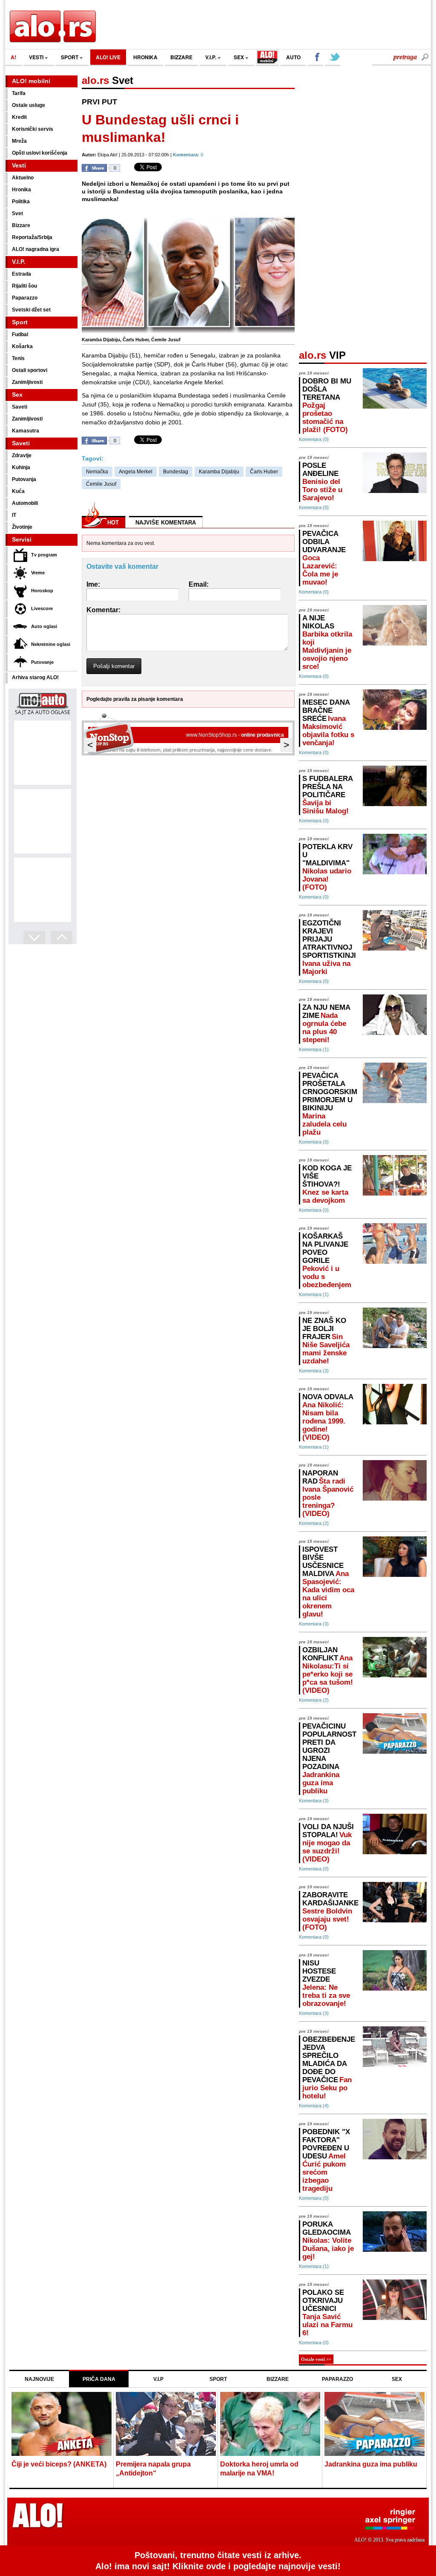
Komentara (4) (314, 2106)
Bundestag (176, 472)
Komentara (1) (314, 1049)
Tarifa (19, 93)
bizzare (181, 57)
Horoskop (42, 591)
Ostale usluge (29, 105)
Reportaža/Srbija (32, 237)
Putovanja (24, 479)
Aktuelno (23, 178)
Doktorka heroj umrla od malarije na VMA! (259, 2469)
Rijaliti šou (24, 286)
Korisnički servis (33, 129)
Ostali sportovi (30, 370)
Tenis (18, 358)
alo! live (108, 57)
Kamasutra (26, 431)
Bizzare (21, 225)
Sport (20, 322)
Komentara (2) (314, 1523)
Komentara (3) (314, 1371)
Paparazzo (25, 298)
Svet (17, 213)
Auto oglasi (44, 626)
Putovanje (42, 662)
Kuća (18, 491)
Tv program (44, 555)
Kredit (19, 117)
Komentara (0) (314, 439)
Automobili (25, 503)
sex (240, 57)
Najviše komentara (166, 523)
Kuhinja (21, 467)
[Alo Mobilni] (267, 58)
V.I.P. (211, 57)
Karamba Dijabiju (219, 472)
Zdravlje (22, 455)
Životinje (22, 527)
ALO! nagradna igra (36, 249)
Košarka (22, 346)
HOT (113, 523)
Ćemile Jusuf (101, 484)
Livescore (42, 608)
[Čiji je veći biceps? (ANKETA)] (62, 2425)
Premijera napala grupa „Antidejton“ (153, 2469)
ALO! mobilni (31, 81)
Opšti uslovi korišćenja (40, 153)
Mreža (19, 141)
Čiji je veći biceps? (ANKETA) (59, 2464)
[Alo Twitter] (333, 58)
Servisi (22, 539)
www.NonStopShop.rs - (235, 735)
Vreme (38, 573)
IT (14, 515)
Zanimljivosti (27, 382)
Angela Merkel (136, 472)
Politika (21, 202)
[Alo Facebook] (316, 58)
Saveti (20, 407)
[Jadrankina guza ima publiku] (374, 2425)
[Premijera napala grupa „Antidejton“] (166, 2425)
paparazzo (337, 2379)
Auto (293, 57)
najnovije (39, 2379)
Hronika (22, 190)
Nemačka (97, 472)
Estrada (22, 274)
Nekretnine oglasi (51, 644)
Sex (17, 395)
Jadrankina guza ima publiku (371, 2464)
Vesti (19, 165)
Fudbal (20, 334)
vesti (37, 57)
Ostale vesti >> (316, 2359)
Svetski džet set (31, 310)
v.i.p (158, 2379)
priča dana (99, 2379)
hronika (145, 57)
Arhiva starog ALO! (35, 677)
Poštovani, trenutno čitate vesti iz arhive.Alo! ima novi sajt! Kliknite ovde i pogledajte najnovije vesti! (218, 2561)
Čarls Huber (264, 472)
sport (70, 57)
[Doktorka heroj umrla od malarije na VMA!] (270, 2425)
